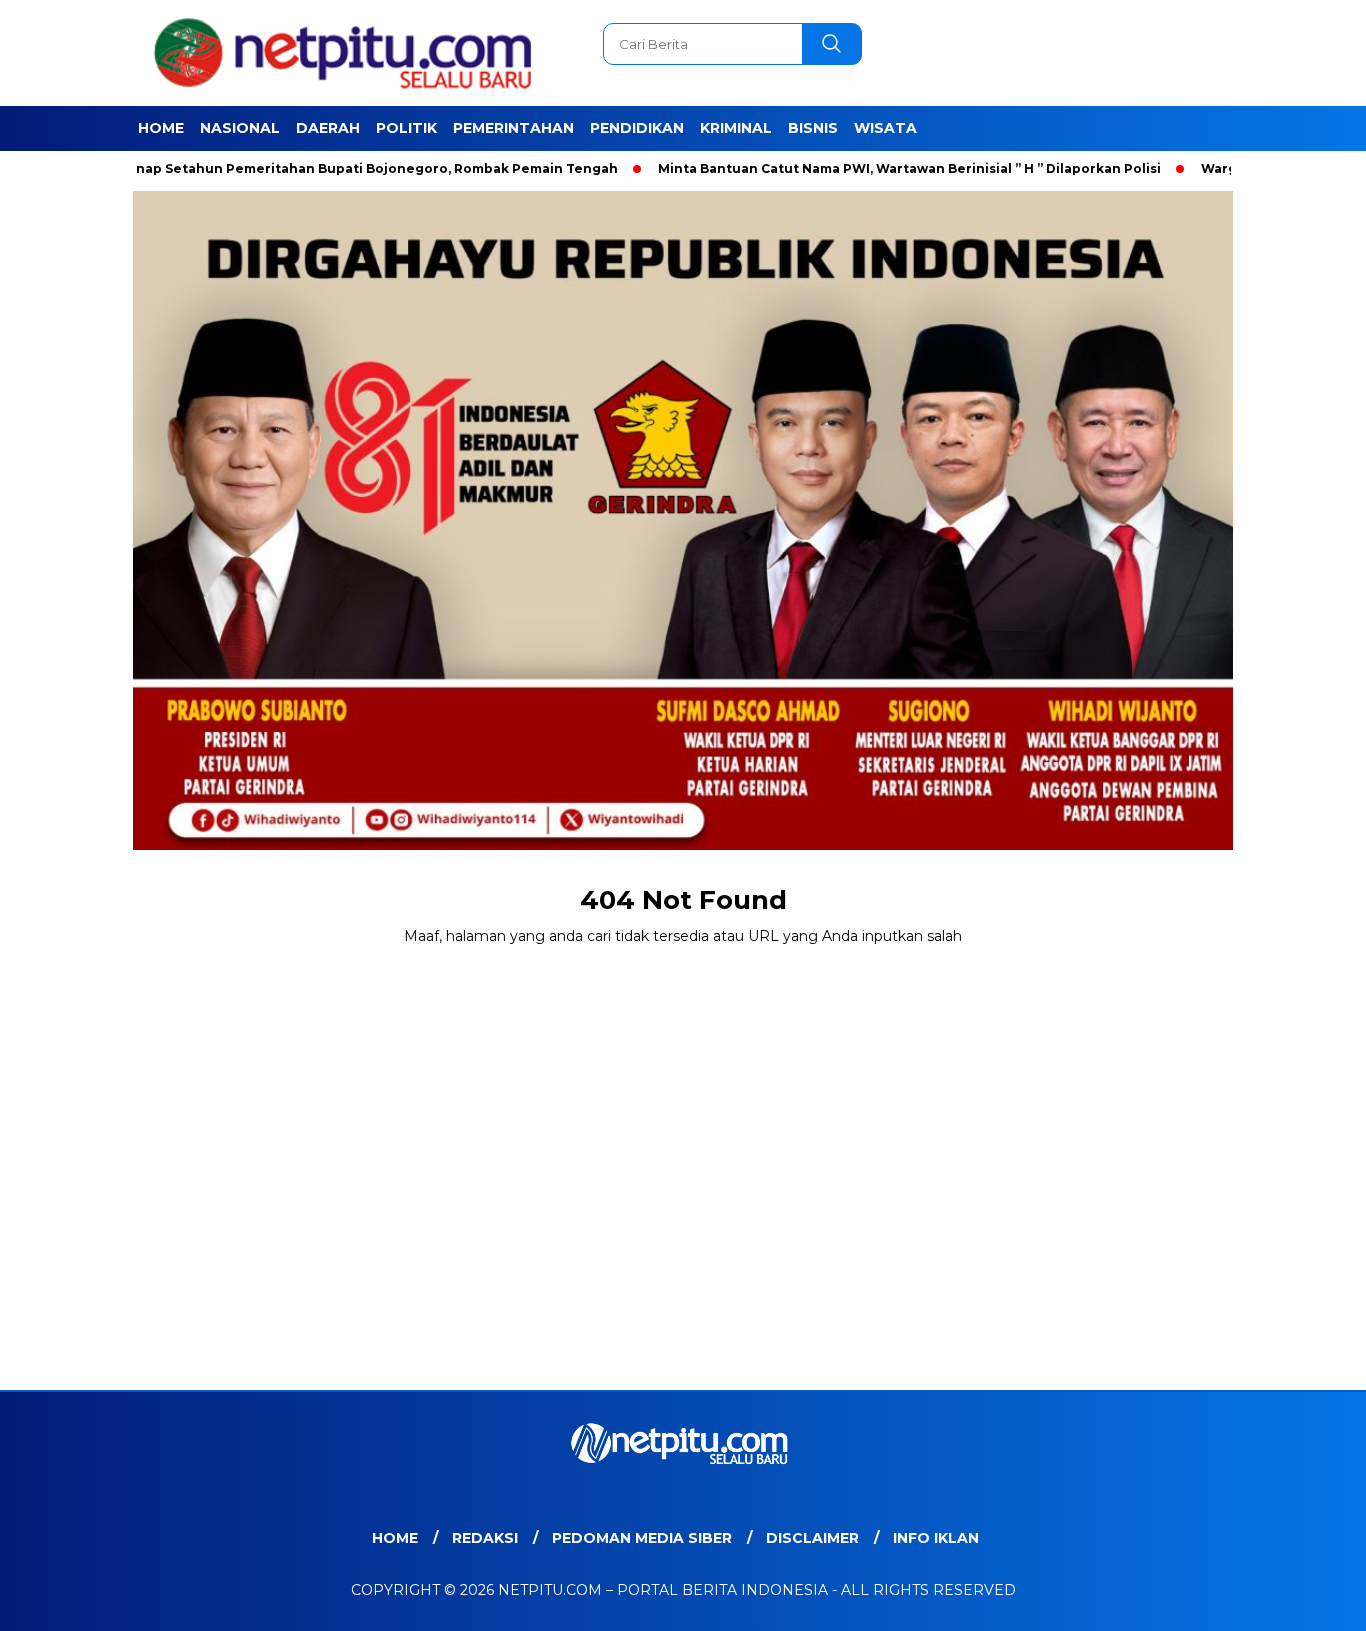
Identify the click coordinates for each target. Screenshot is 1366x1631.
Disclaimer (812, 1538)
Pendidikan (637, 128)
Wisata (885, 128)
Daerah (328, 128)
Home (161, 128)
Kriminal (736, 128)
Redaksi (485, 1538)
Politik (406, 128)
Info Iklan (936, 1538)
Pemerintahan (513, 128)
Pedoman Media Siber (642, 1538)
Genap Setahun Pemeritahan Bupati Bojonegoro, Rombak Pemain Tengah (304, 168)
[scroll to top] (1308, 1600)
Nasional (240, 128)
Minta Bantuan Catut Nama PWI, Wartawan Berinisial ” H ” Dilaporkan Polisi (846, 168)
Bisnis (813, 128)
